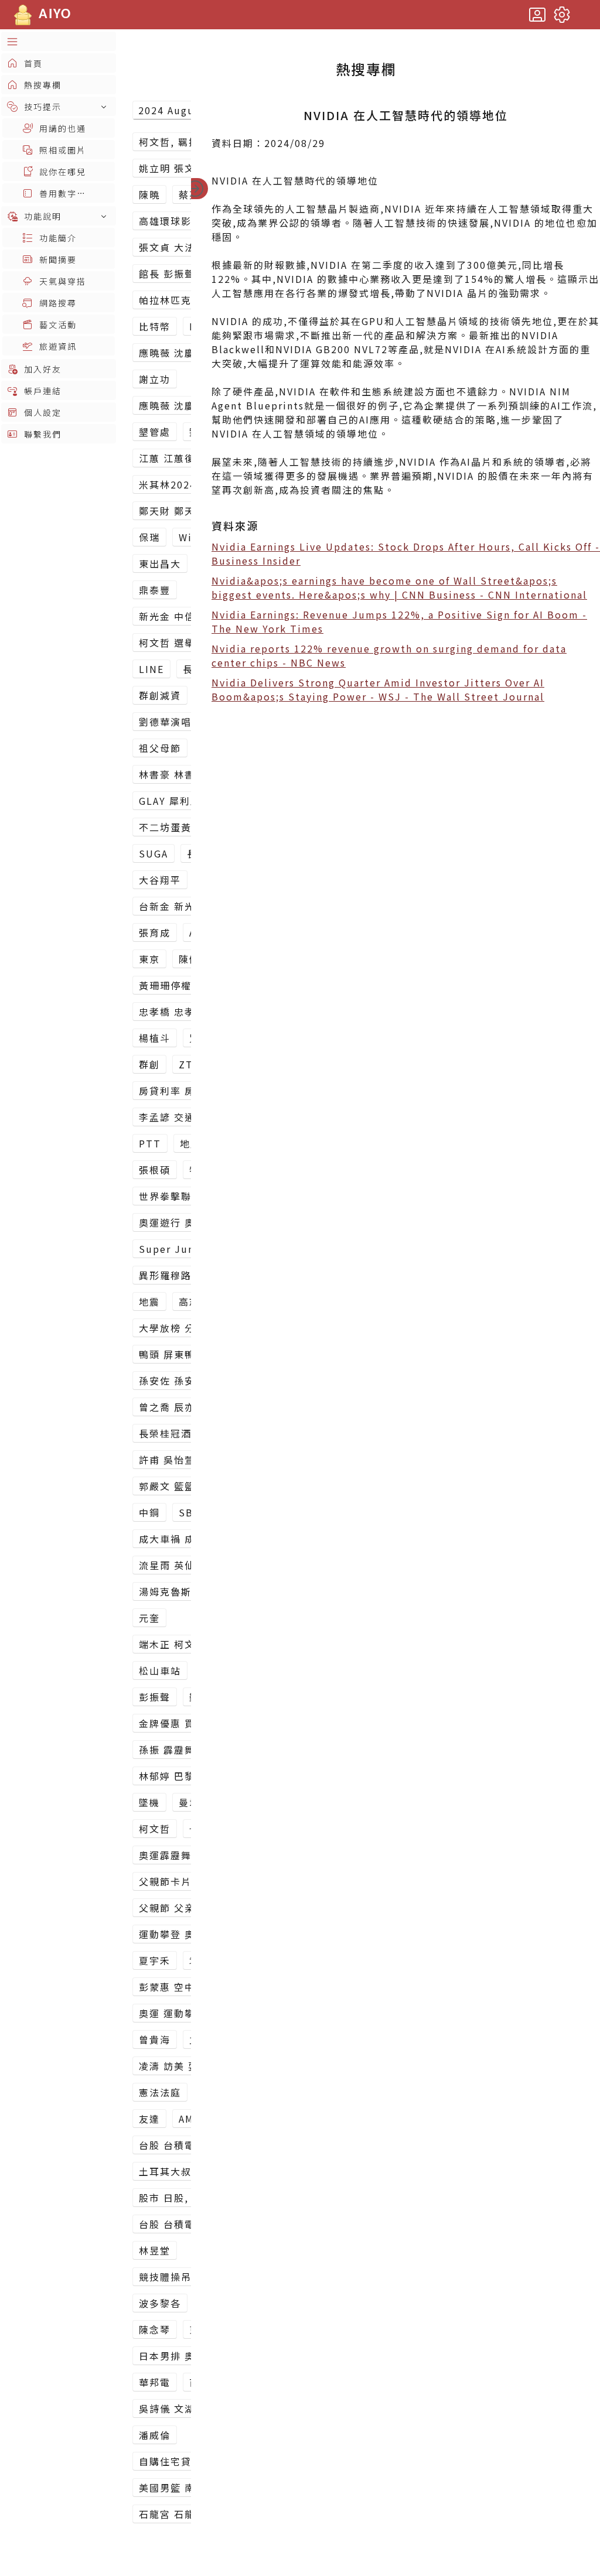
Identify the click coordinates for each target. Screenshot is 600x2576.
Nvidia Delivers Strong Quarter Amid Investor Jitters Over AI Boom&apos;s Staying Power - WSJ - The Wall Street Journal (378, 689)
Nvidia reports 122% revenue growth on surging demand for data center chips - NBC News (389, 655)
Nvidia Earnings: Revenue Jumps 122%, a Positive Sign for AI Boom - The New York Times (399, 621)
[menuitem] (59, 41)
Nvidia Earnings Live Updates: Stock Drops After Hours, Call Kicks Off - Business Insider (406, 554)
